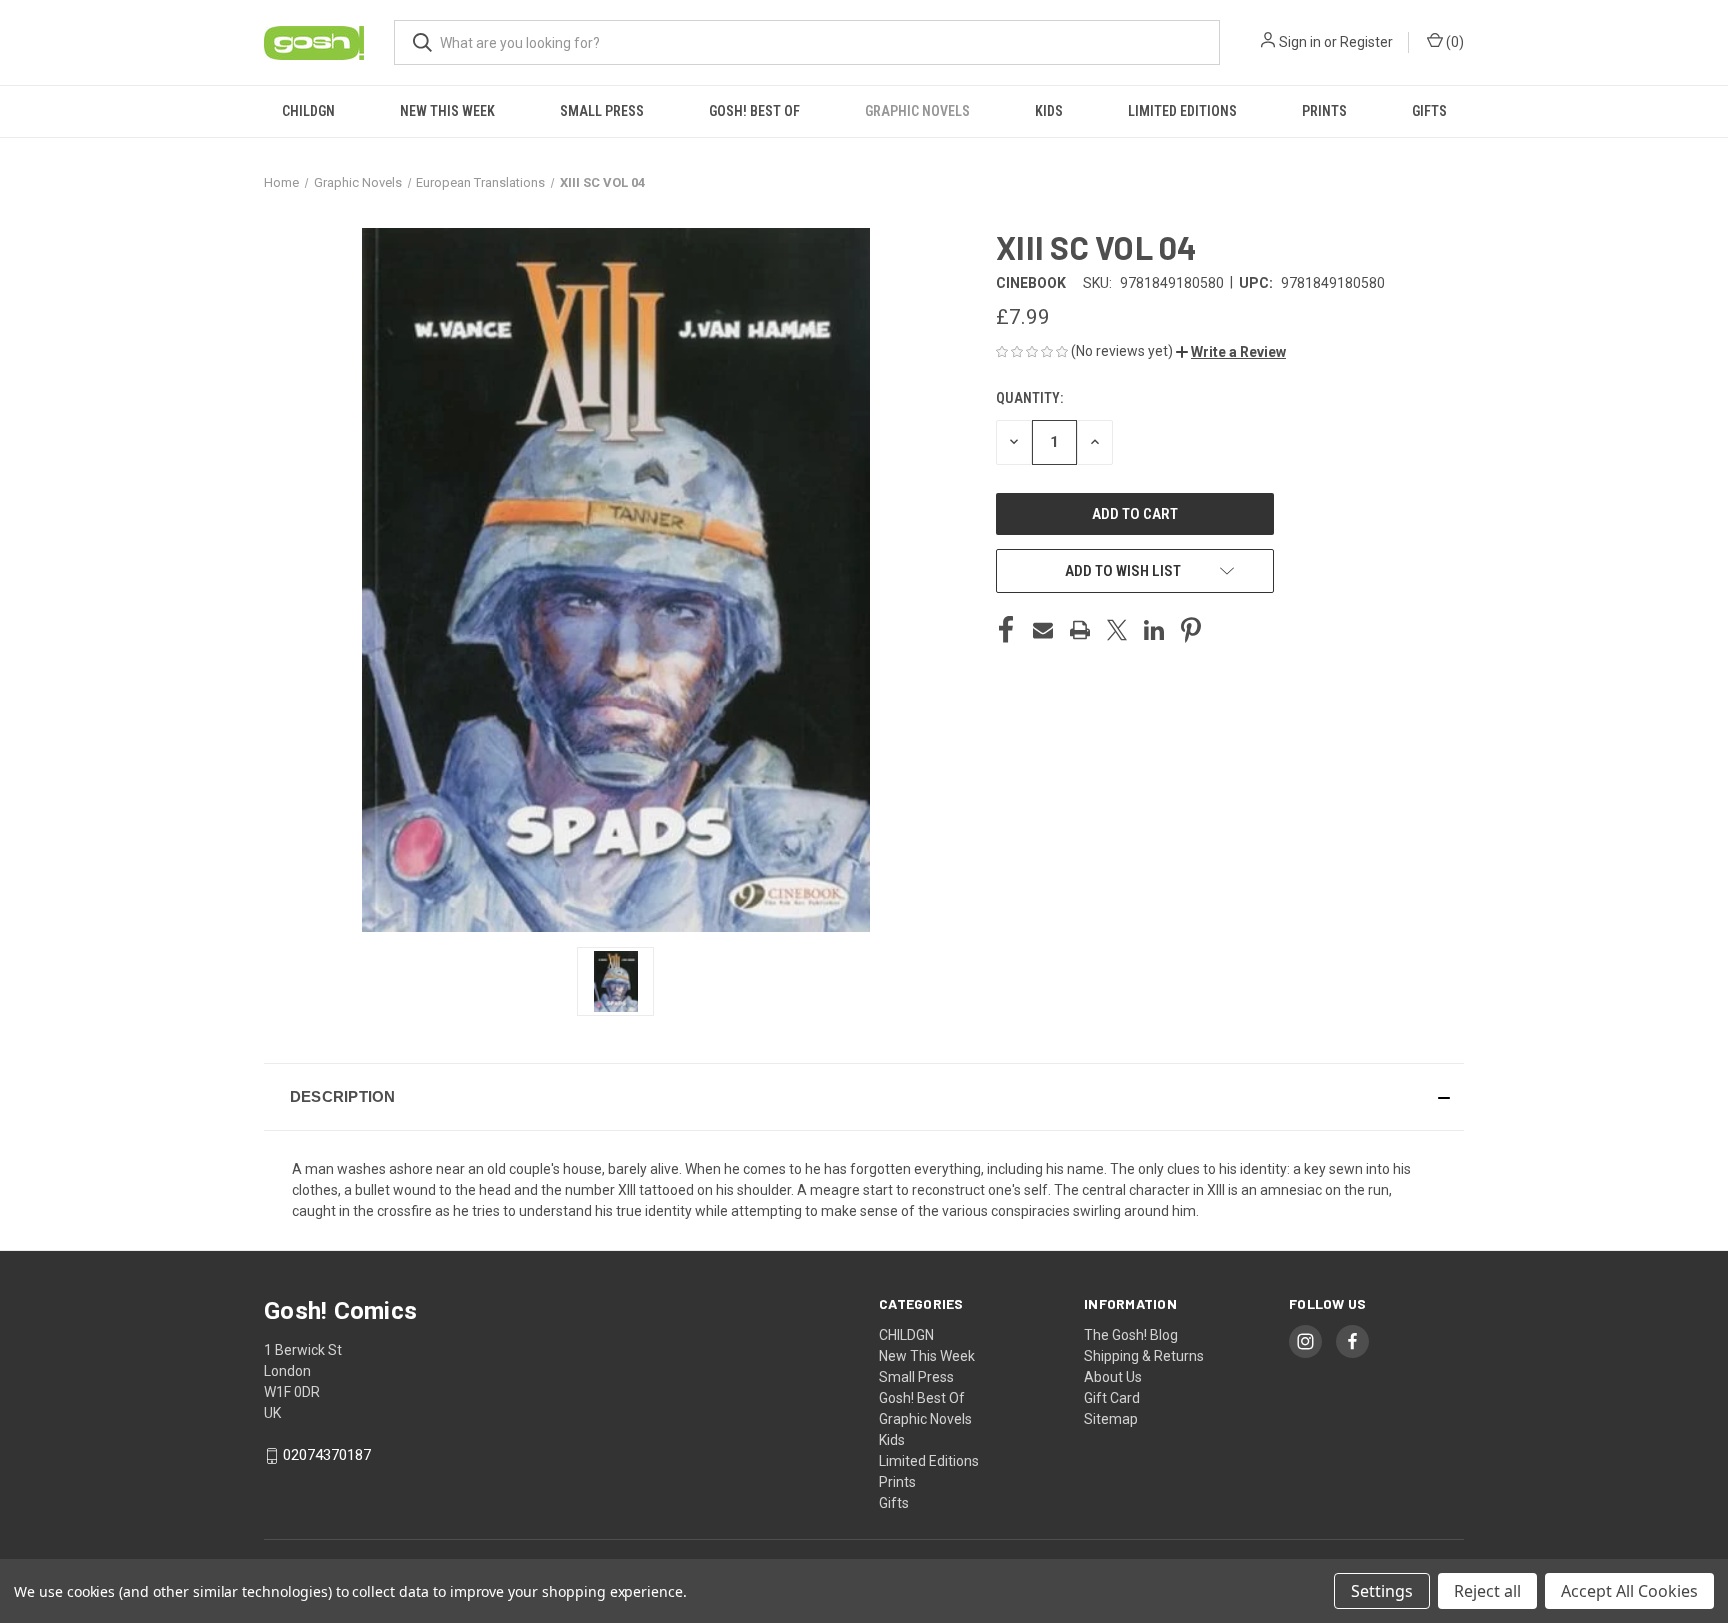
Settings (1382, 1591)
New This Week (447, 111)
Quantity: (1029, 398)
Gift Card (1112, 1398)
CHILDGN (308, 111)
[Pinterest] (1191, 630)
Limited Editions (1182, 111)
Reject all (1487, 1591)
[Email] (1043, 630)
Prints (1324, 111)
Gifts (1429, 111)
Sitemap (1111, 1419)
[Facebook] (1006, 630)
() (1453, 42)
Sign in (1300, 42)
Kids (1049, 111)
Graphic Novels (917, 111)
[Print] (1080, 630)
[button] (1231, 352)
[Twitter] (1117, 630)
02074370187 (327, 1455)
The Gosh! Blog (1131, 1335)
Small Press (602, 111)
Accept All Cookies (1629, 1591)
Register (1366, 42)
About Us (1113, 1377)
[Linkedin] (1154, 630)
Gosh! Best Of (754, 111)
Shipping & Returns (1144, 1356)
